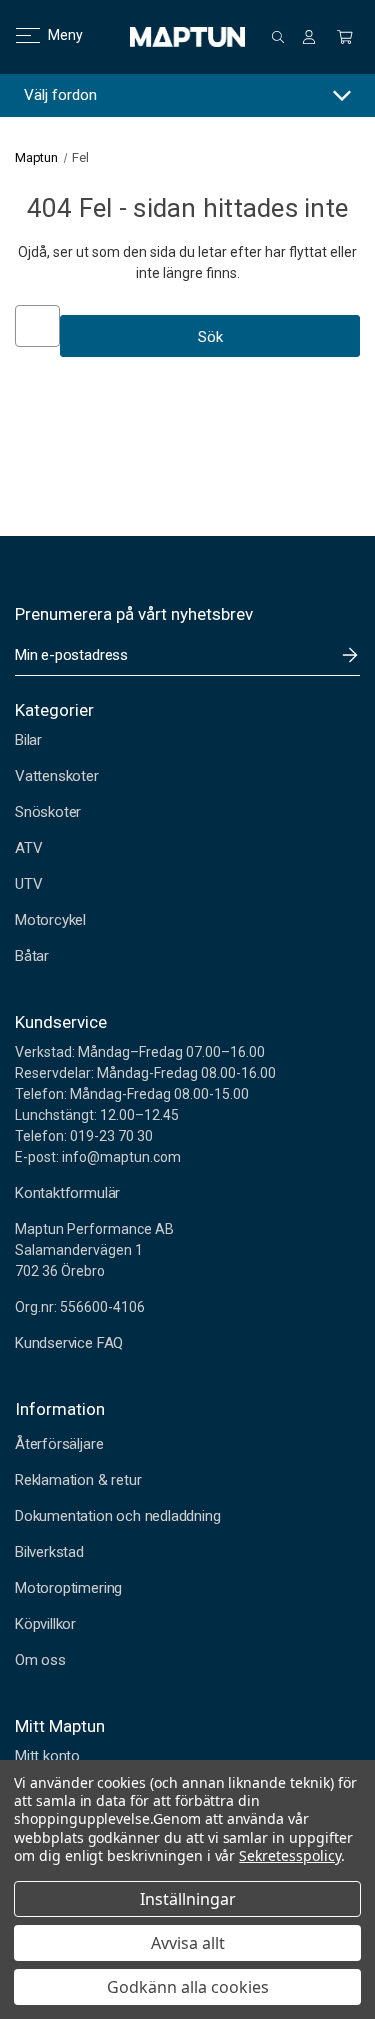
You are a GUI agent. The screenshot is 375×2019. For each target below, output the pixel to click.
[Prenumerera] (350, 655)
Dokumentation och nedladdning (118, 1516)
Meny (53, 35)
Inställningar (188, 1899)
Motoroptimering (68, 1588)
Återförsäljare (59, 1444)
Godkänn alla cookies (188, 1987)
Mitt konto (47, 1756)
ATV (28, 848)
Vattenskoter (57, 776)
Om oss (40, 1660)
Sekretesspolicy (289, 1855)
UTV (28, 884)
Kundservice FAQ (69, 1343)
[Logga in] (309, 37)
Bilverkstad (49, 1552)
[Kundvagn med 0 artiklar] (345, 37)
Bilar (28, 740)
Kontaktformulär (67, 1193)
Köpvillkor (45, 1624)
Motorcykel (50, 920)
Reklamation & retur (78, 1480)
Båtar (32, 956)
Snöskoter (48, 812)
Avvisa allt (188, 1943)
